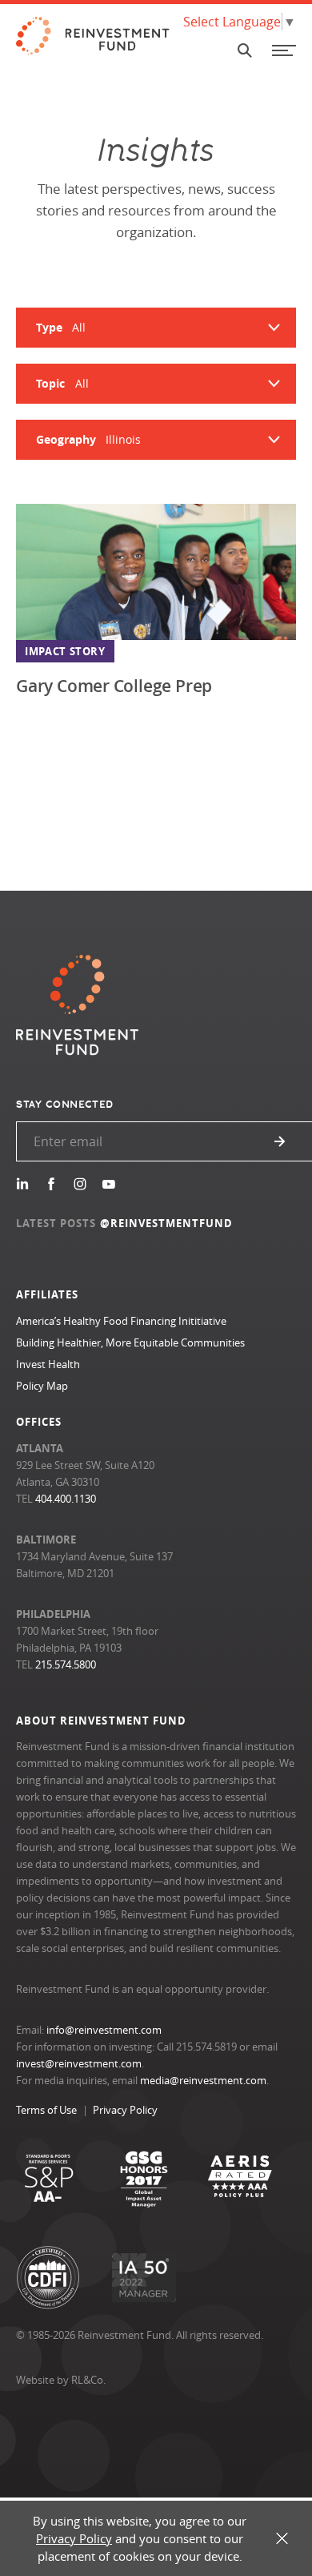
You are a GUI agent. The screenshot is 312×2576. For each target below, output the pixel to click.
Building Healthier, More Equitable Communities (130, 1342)
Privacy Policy (125, 2110)
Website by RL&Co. (61, 2380)
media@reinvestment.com (203, 2080)
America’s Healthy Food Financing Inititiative (121, 1321)
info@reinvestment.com (104, 2030)
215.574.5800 (66, 1664)
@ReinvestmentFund (167, 1223)
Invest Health (48, 1364)
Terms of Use (46, 2110)
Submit (280, 1141)
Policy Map (42, 1386)
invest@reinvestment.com (79, 2063)
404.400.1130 (66, 1499)
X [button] (282, 2539)
